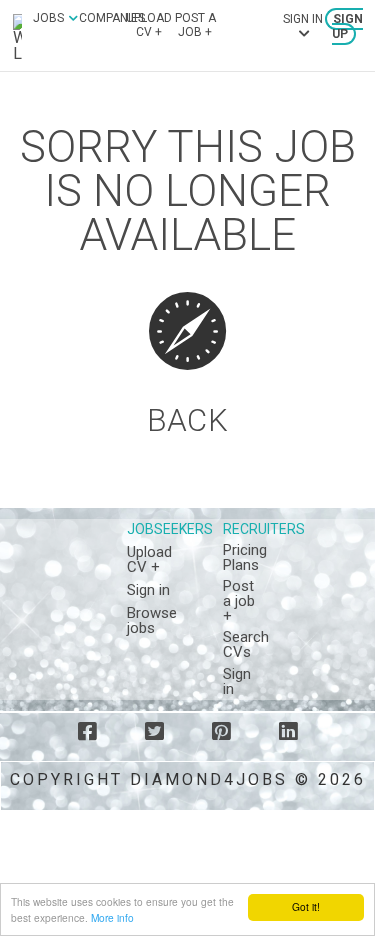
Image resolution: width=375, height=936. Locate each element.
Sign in (148, 590)
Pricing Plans (245, 557)
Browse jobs (152, 620)
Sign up (347, 26)
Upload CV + (149, 25)
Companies (112, 18)
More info (112, 917)
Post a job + (195, 25)
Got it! (306, 906)
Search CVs (246, 644)
